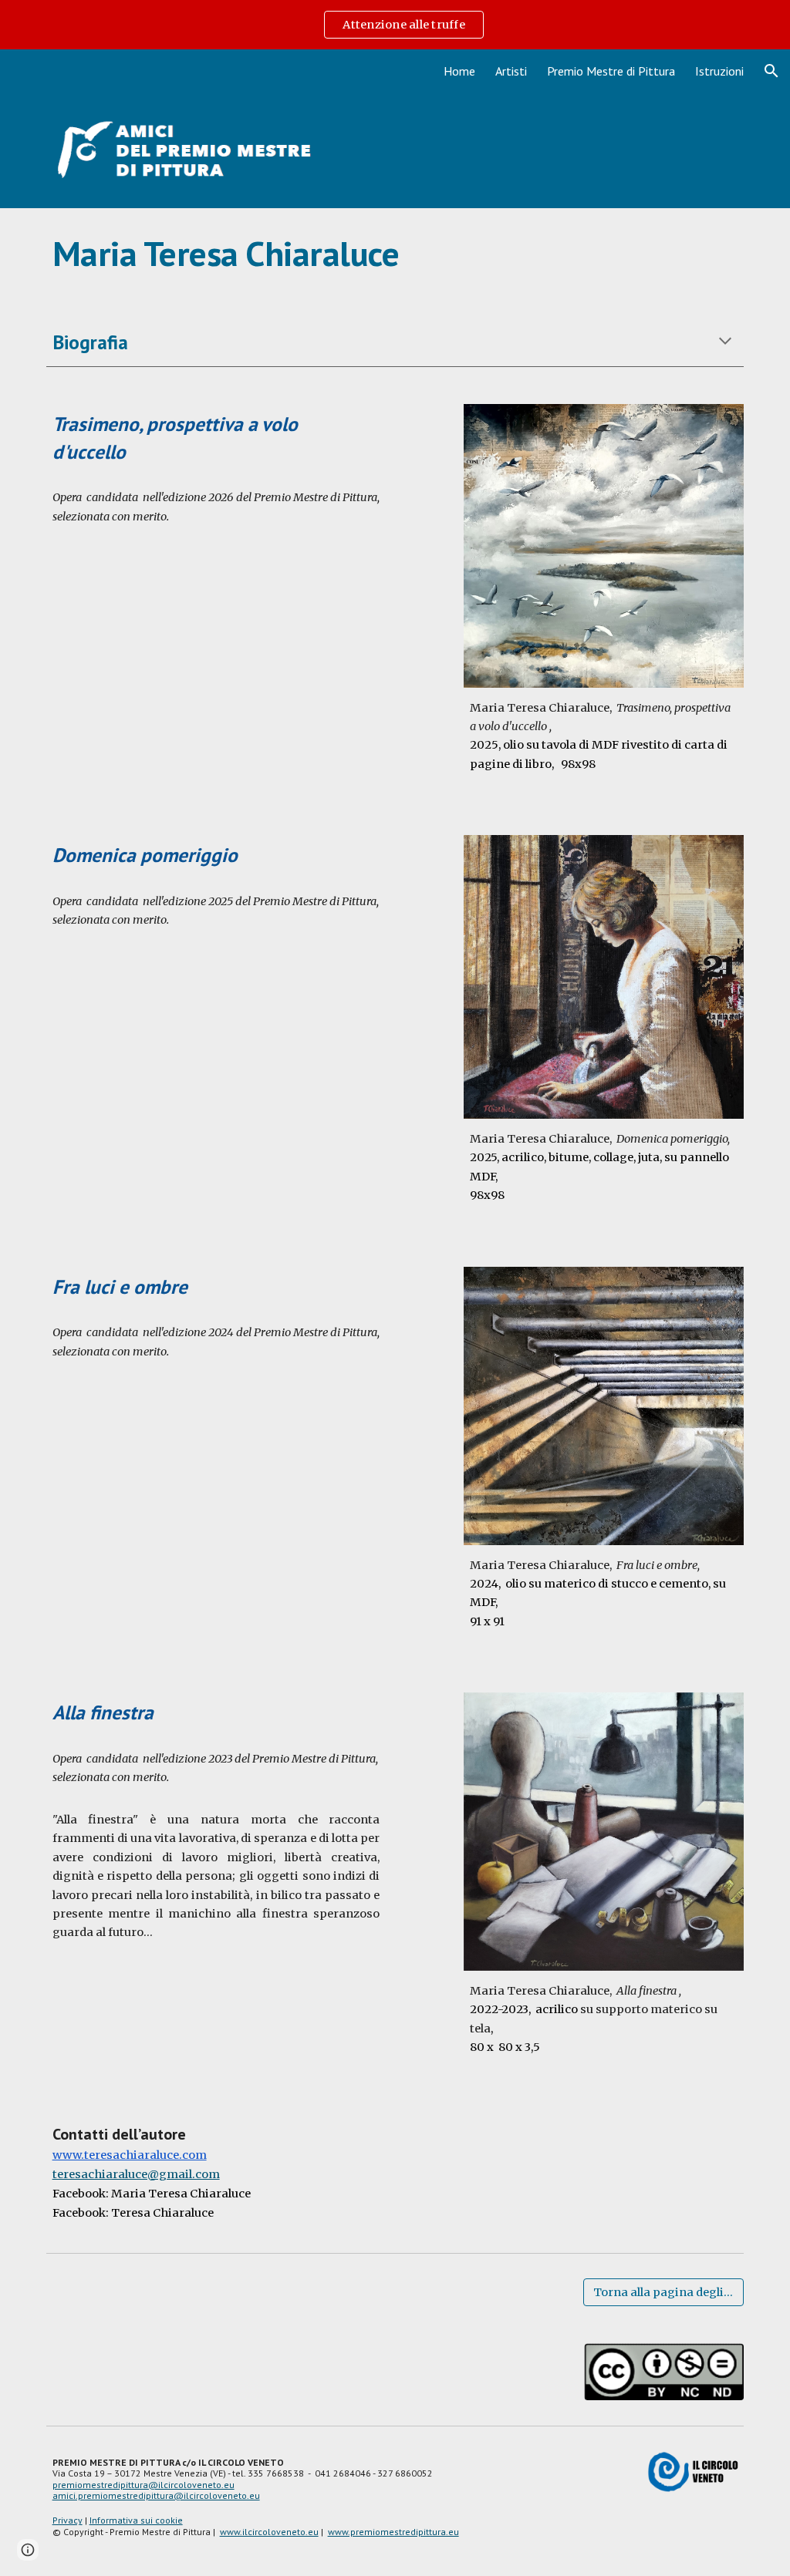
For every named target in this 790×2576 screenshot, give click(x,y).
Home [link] (459, 71)
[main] (395, 254)
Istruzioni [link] (719, 71)
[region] (395, 25)
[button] (771, 71)
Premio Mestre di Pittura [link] (611, 71)
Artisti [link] (511, 71)
